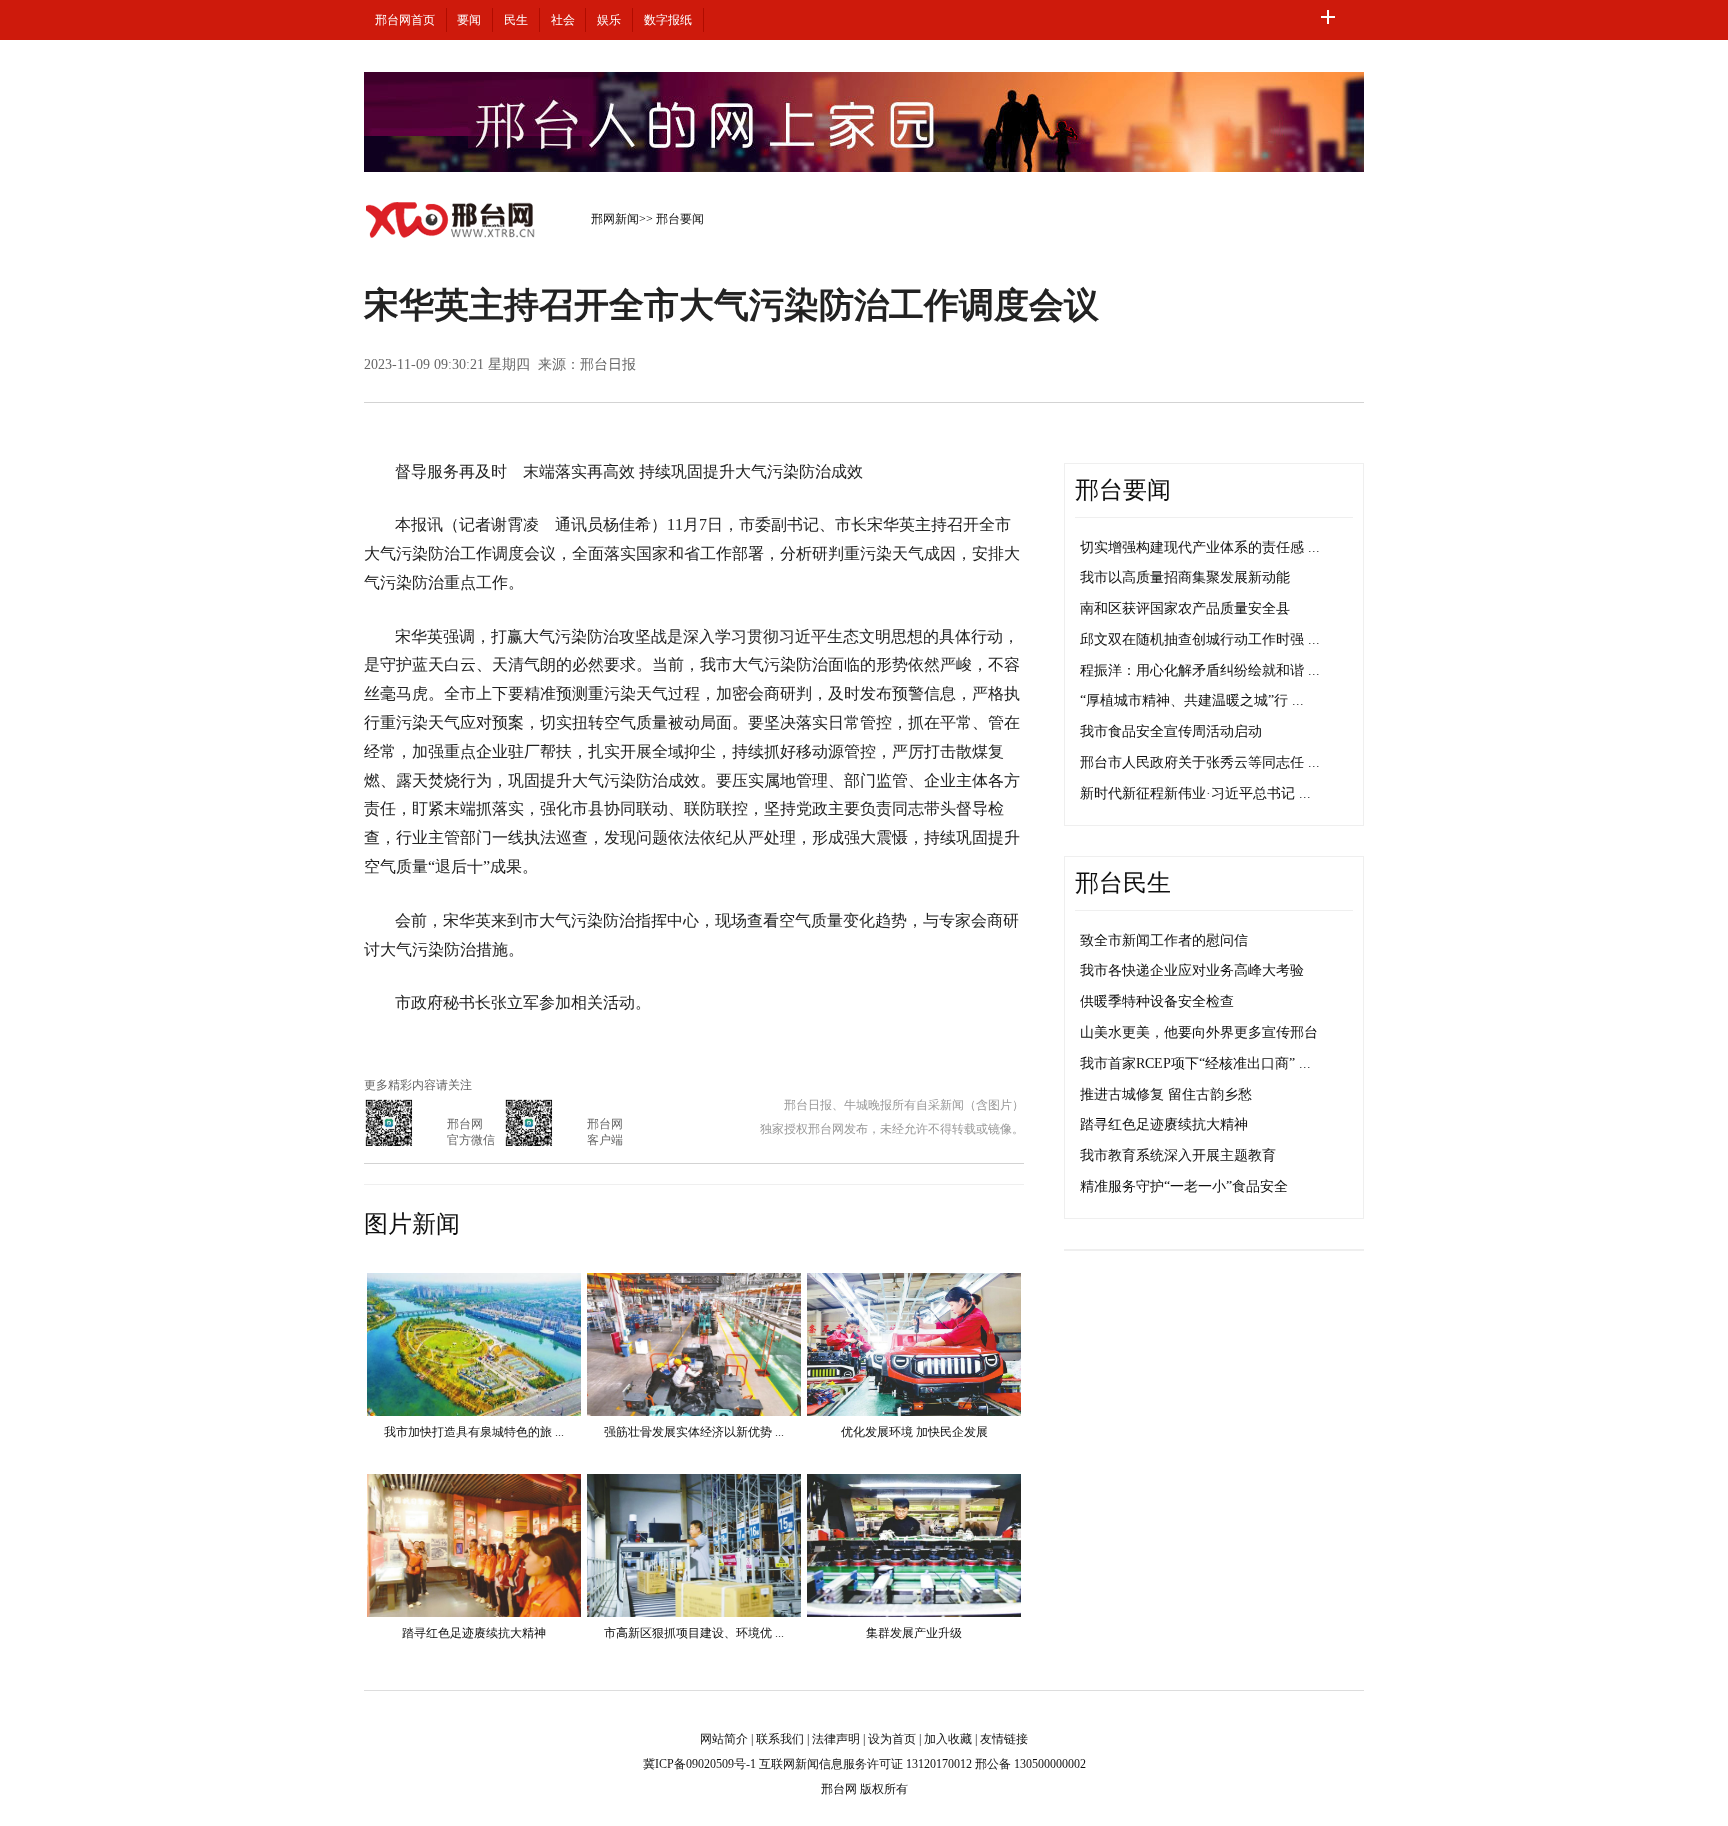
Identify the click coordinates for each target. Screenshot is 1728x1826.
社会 (563, 20)
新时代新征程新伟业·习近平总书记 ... (1195, 793)
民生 (516, 20)
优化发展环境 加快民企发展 (914, 1432)
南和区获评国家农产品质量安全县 (1185, 608)
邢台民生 (1123, 883)
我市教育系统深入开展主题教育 (1178, 1155)
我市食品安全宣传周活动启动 (1171, 731)
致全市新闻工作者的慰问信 (1164, 940)
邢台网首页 (405, 20)
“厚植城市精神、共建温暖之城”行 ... (1192, 700)
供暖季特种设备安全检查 (1157, 1001)
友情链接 (1004, 1739)
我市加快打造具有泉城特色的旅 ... (474, 1432)
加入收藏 (948, 1739)
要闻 (469, 20)
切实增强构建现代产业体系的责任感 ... (1200, 547)
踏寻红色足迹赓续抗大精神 (474, 1633)
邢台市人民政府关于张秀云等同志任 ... (1200, 762)
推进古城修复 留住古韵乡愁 (1166, 1094)
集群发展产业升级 (914, 1633)
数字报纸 (668, 20)
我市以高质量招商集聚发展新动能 (1185, 577)
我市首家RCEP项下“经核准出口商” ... (1195, 1063)
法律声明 (836, 1739)
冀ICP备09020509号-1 (699, 1764)
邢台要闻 (680, 219)
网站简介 (724, 1739)
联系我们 (780, 1739)
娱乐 (609, 20)
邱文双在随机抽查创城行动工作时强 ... (1200, 639)
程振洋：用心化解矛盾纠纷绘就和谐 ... (1200, 670)
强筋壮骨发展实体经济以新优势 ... (694, 1432)
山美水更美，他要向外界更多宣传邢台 (1199, 1032)
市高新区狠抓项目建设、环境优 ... (694, 1633)
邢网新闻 (615, 219)
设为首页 (892, 1739)
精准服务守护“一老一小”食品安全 (1184, 1186)
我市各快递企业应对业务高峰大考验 (1192, 970)
